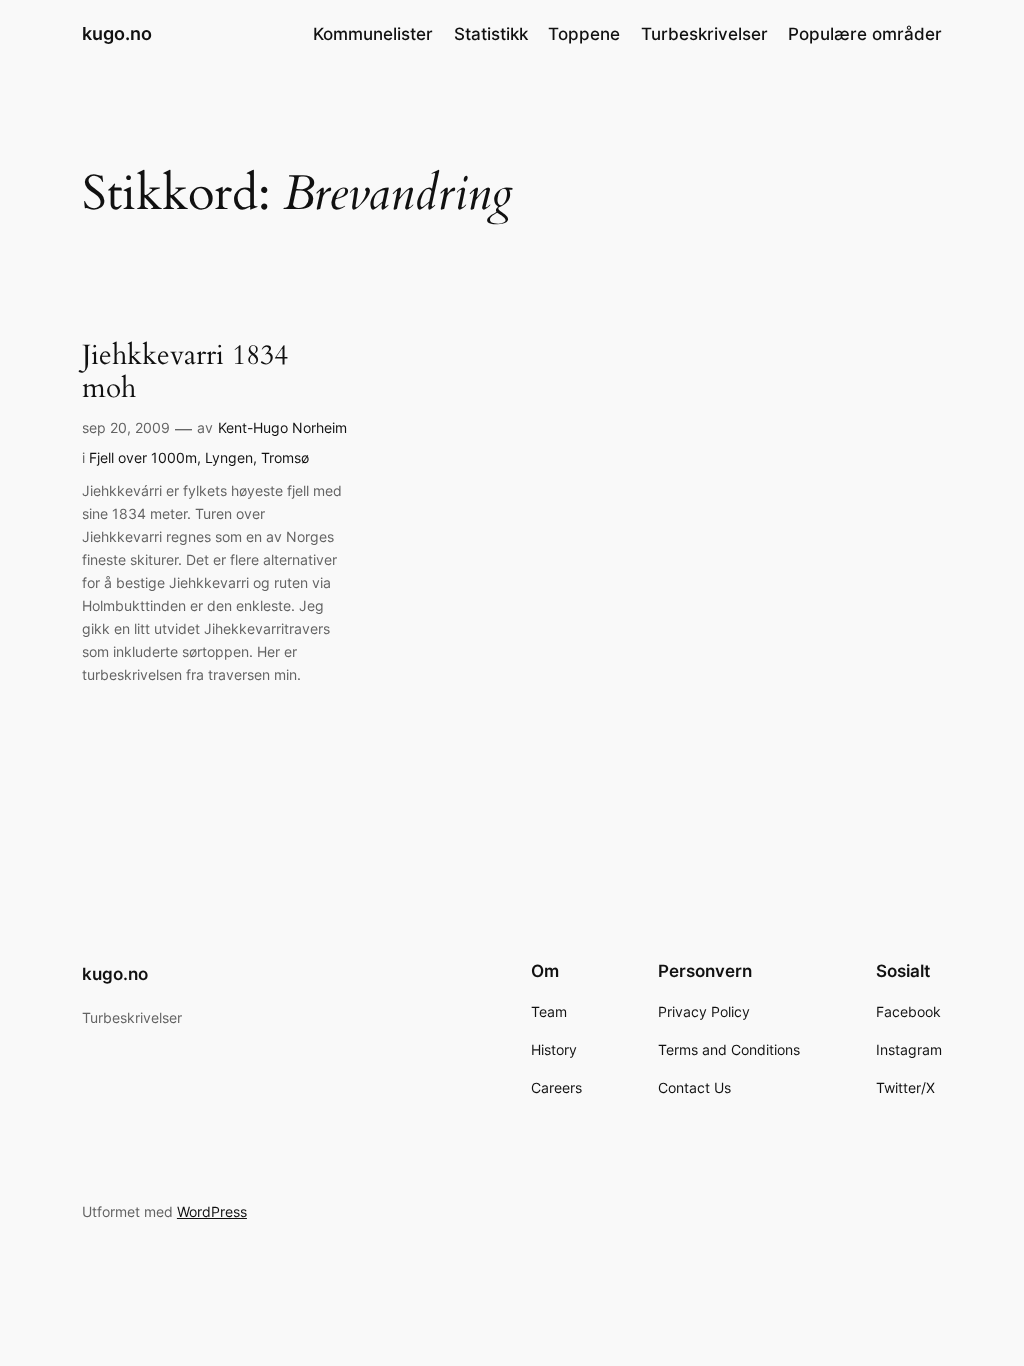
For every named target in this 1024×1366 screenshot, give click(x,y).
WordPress (212, 1211)
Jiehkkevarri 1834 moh (185, 372)
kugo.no (117, 33)
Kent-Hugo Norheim (282, 427)
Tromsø (285, 457)
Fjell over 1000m (143, 457)
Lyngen (229, 457)
